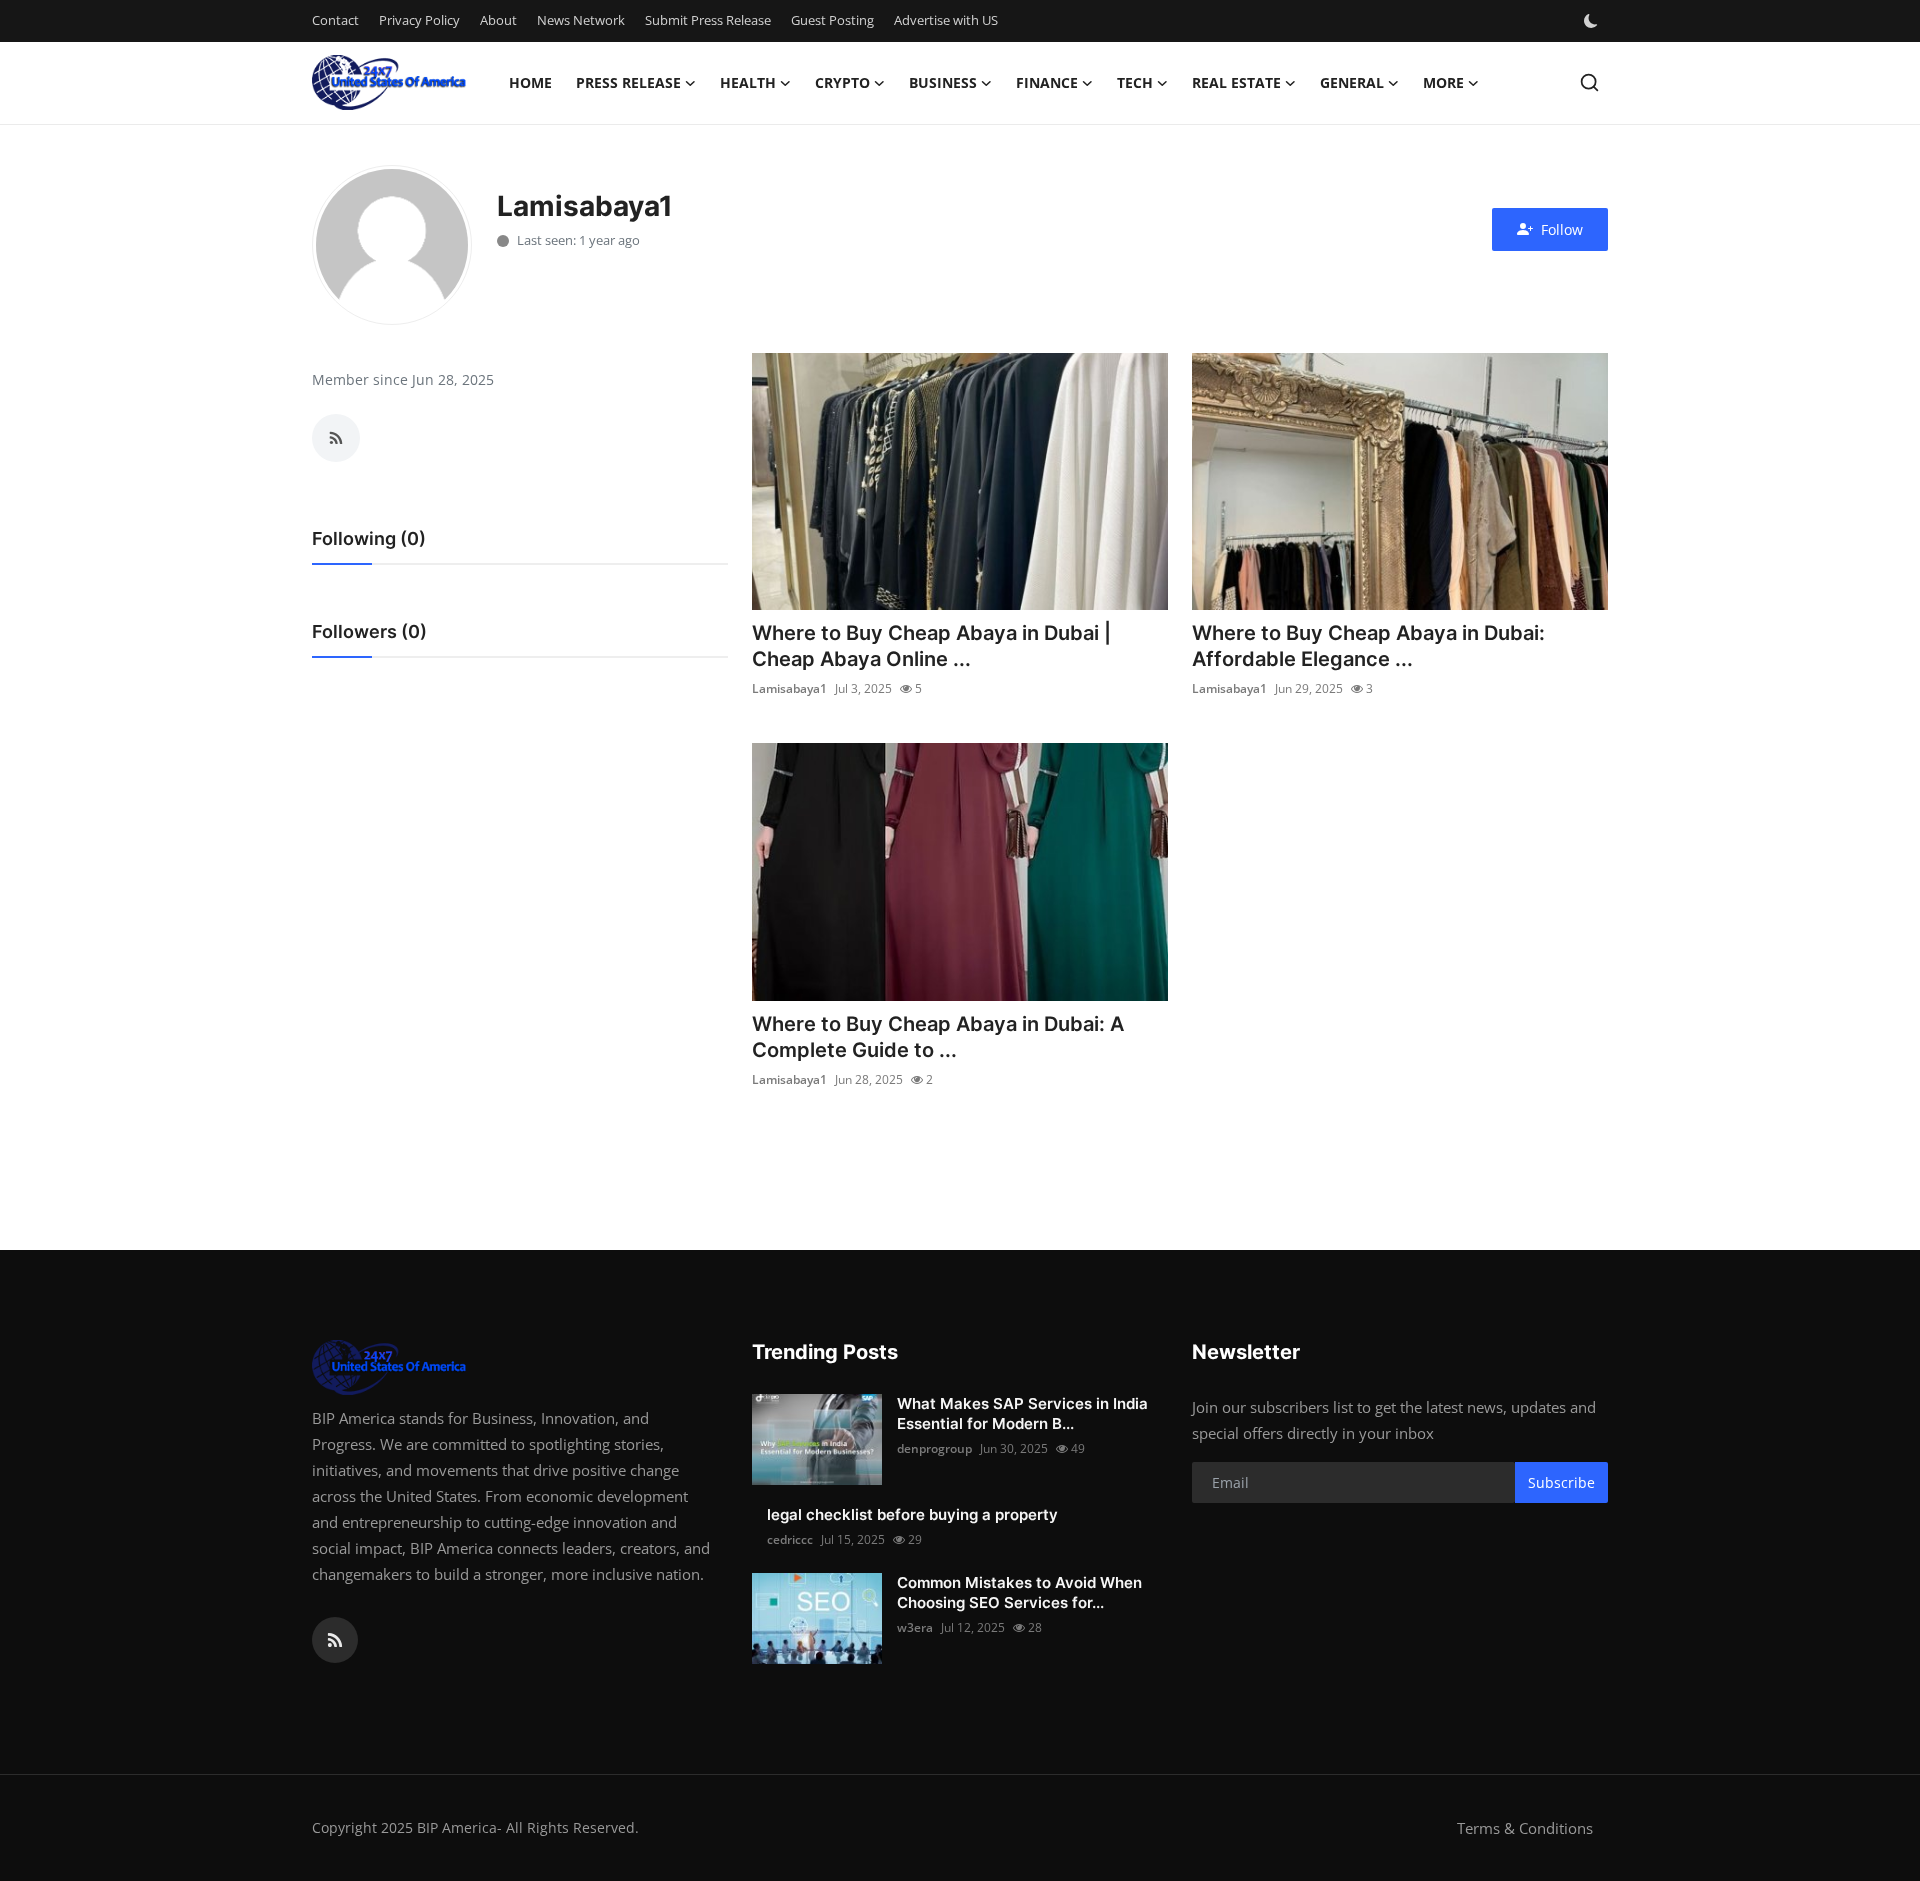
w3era (915, 1627)
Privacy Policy (419, 20)
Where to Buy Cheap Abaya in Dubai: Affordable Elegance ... (1368, 646)
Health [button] (748, 82)
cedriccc (790, 1539)
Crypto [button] (842, 82)
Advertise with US (946, 20)
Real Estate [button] (1236, 82)
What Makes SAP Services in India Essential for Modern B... (1022, 1413)
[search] (1589, 82)
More (1443, 82)
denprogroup (934, 1448)
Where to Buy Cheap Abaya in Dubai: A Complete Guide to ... (938, 1037)
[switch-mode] (1593, 21)
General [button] (1352, 82)
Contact (335, 20)
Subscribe (1561, 1482)
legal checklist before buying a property (912, 1514)
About (498, 20)
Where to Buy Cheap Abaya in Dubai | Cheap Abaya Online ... (931, 646)
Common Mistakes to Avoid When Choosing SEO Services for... (1019, 1592)
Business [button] (943, 82)
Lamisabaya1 (789, 688)
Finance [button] (1047, 82)
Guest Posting (832, 20)
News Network (581, 20)
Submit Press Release (708, 20)
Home (530, 82)
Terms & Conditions (1525, 1828)
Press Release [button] (628, 82)
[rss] (335, 1640)
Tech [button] (1135, 82)
